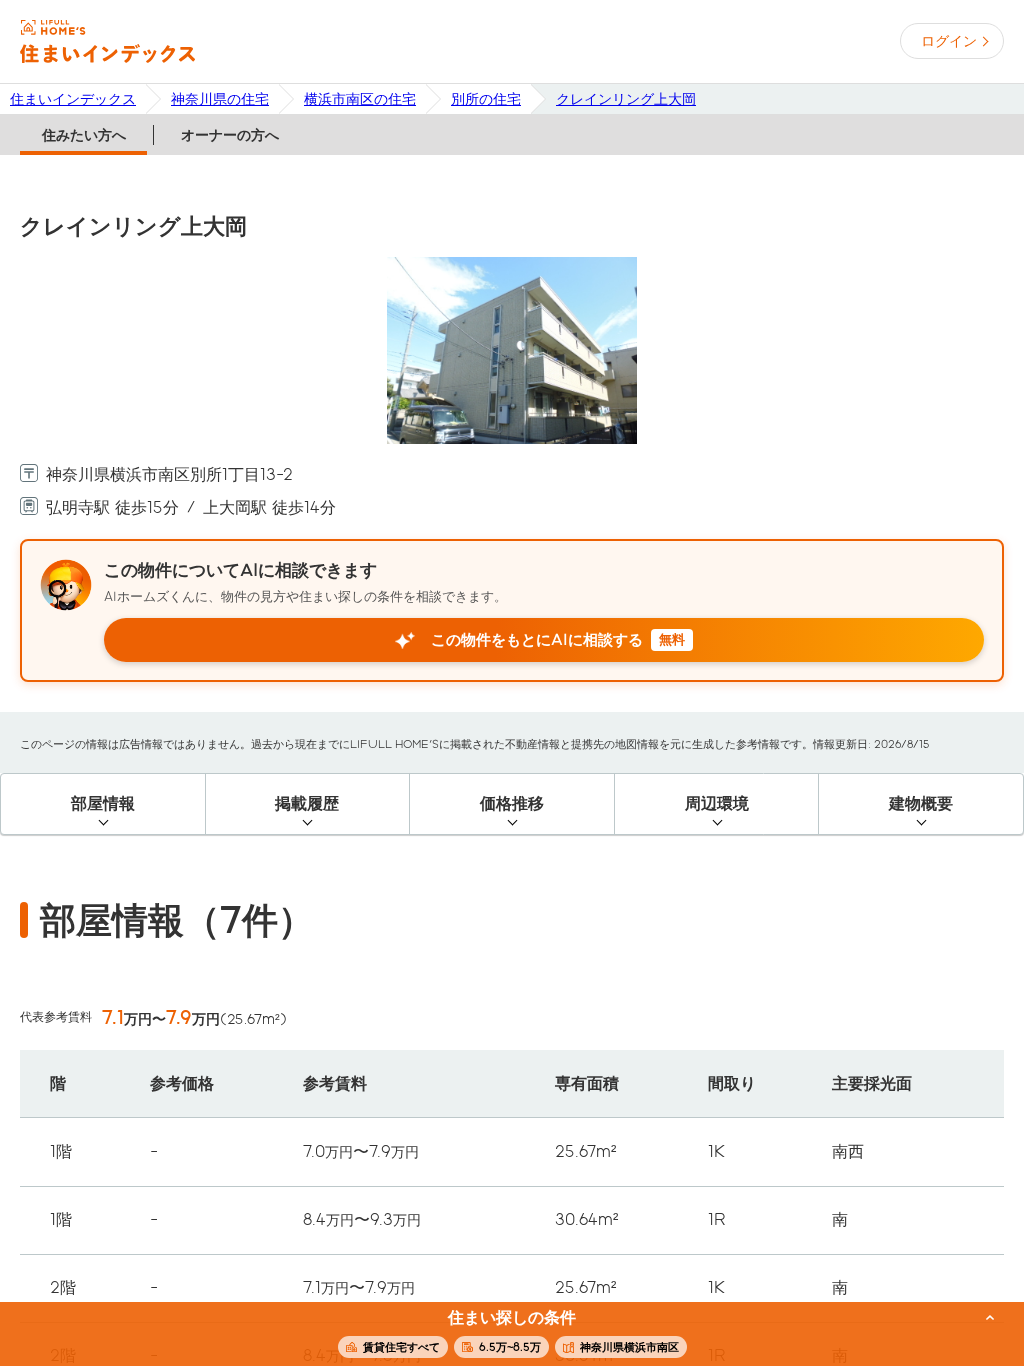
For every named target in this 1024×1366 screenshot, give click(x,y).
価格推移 (512, 803)
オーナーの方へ (230, 135)
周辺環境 (717, 803)
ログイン (949, 41)
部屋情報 (103, 803)
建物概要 (921, 803)
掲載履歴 (307, 803)
